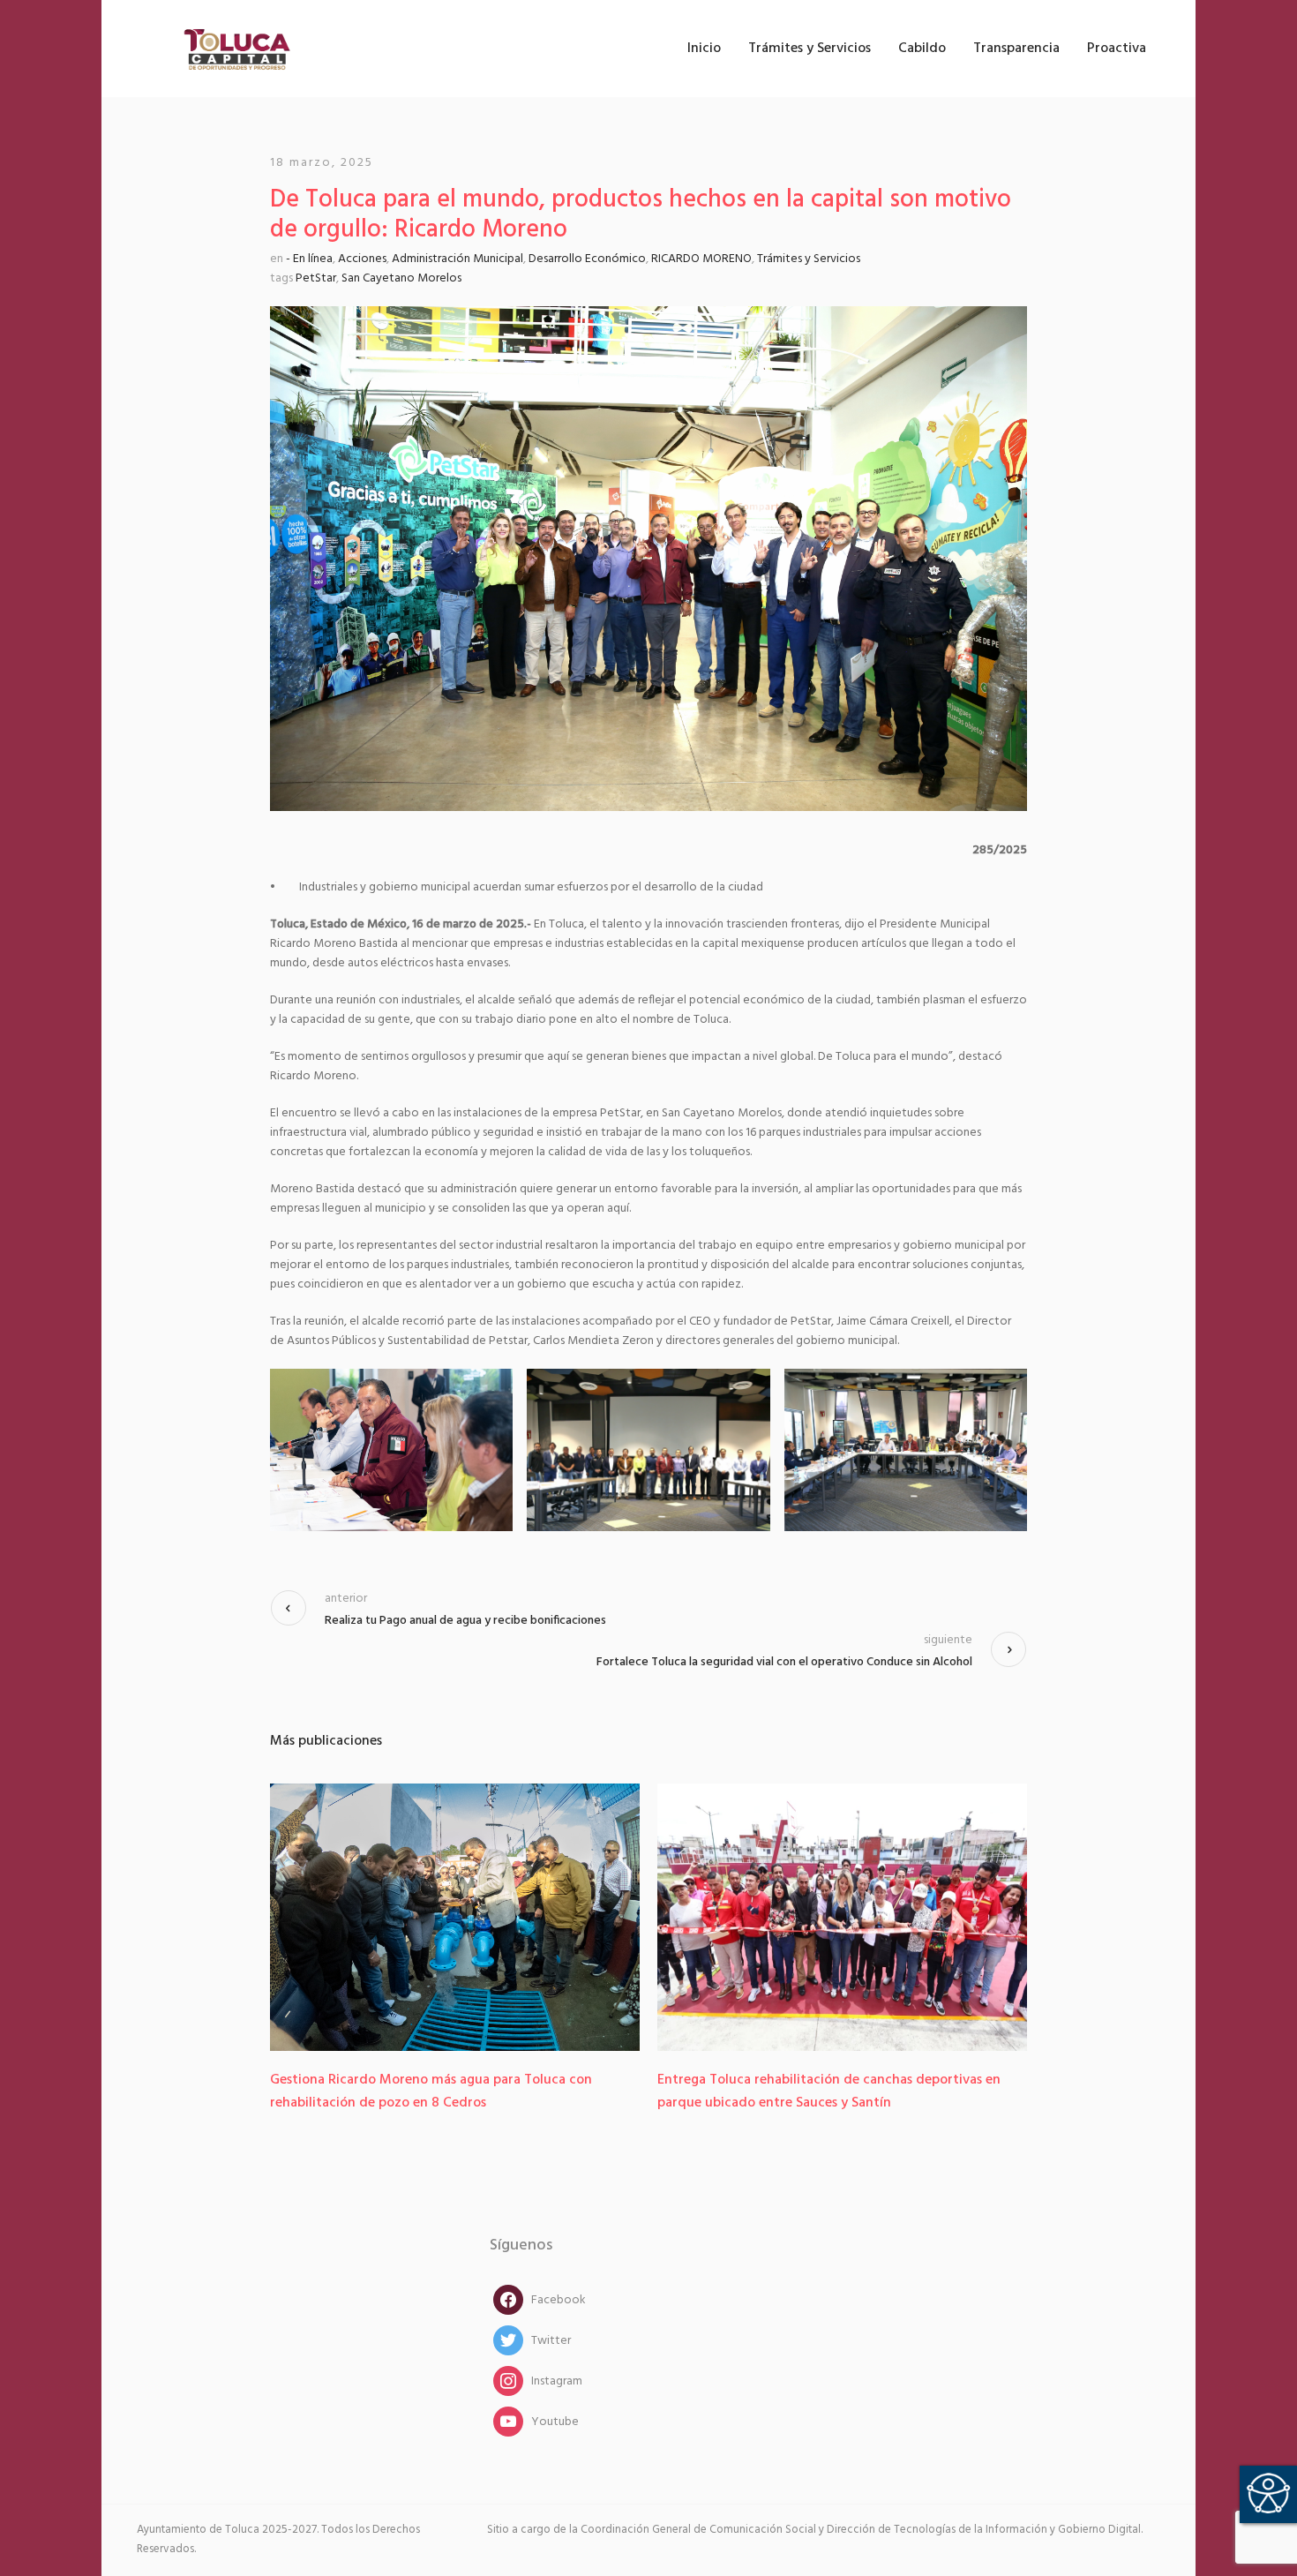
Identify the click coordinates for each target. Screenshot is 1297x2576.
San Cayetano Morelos (401, 278)
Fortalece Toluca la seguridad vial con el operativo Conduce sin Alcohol (784, 1662)
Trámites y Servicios (809, 259)
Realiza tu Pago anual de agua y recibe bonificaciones (465, 1621)
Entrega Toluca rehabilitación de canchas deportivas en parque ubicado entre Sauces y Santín (442, 2092)
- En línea (309, 259)
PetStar (316, 278)
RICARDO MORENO (701, 259)
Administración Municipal (457, 259)
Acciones (362, 259)
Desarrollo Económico (587, 259)
